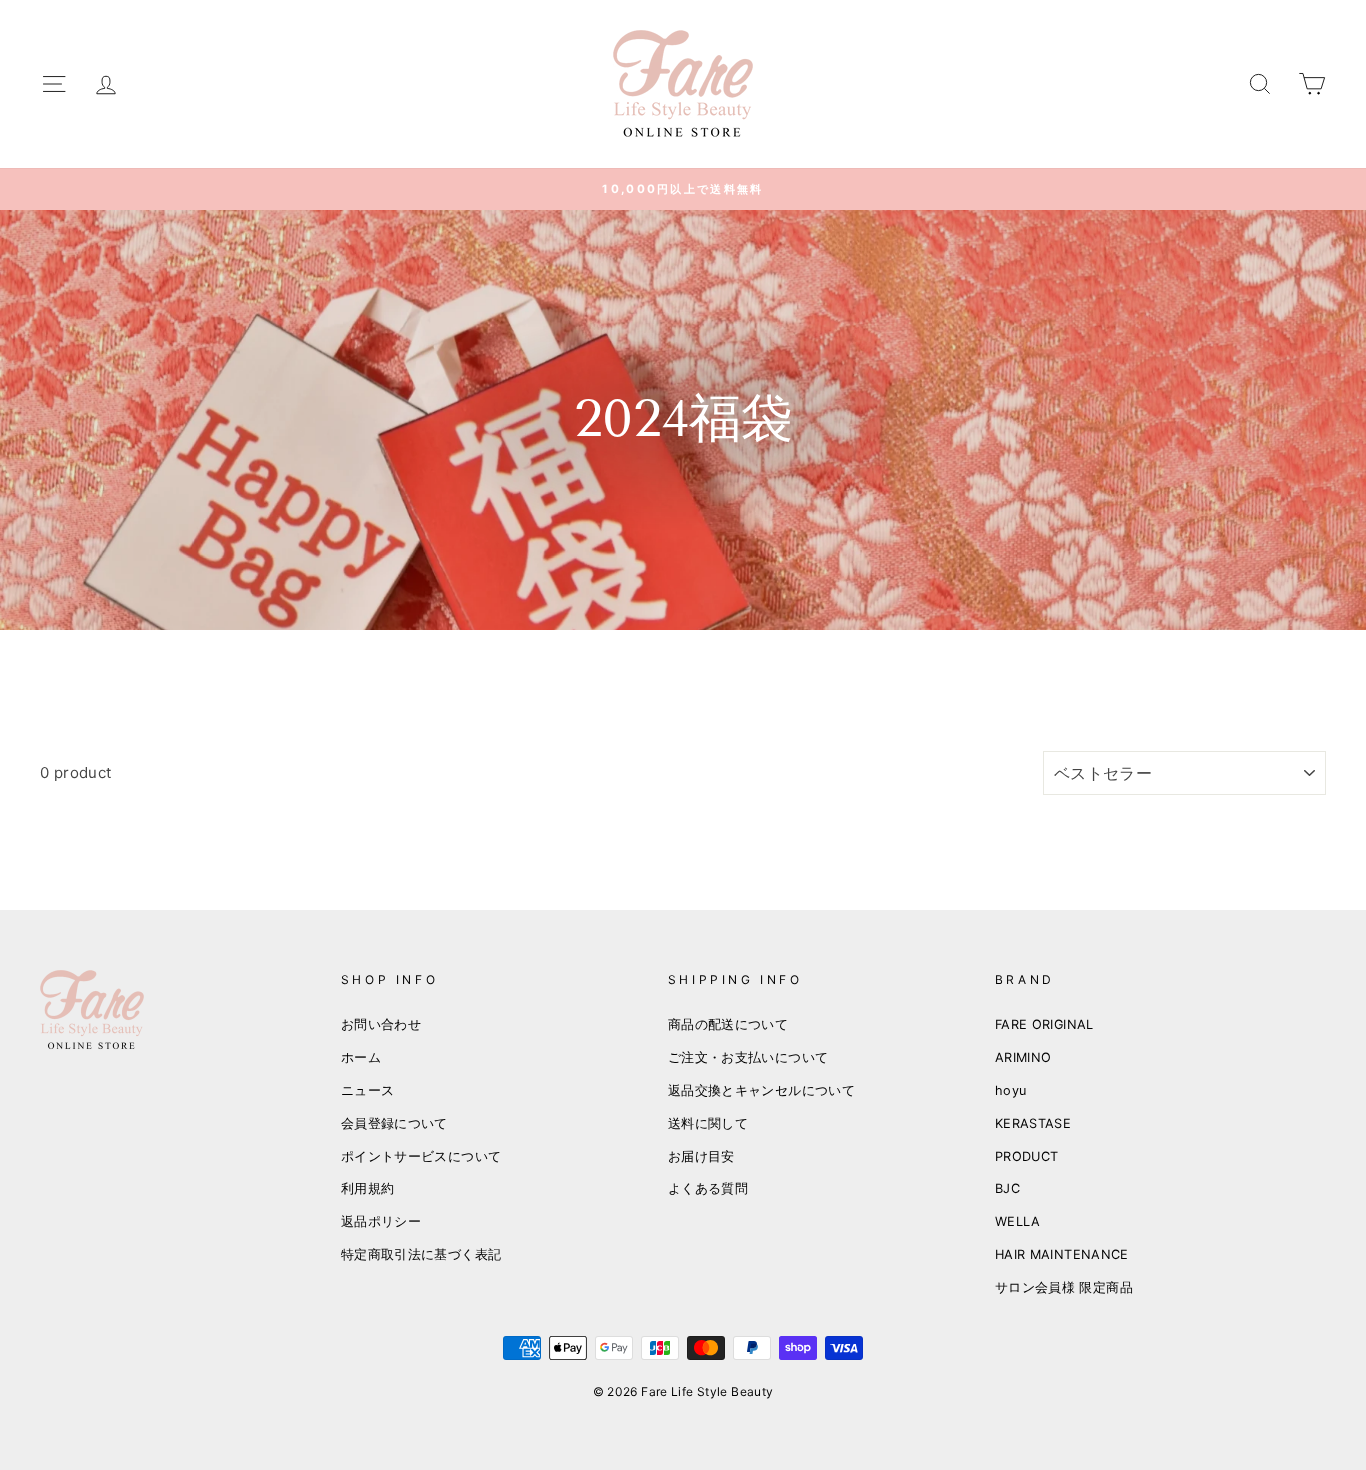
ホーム (361, 1057)
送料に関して (708, 1123)
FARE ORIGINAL (1044, 1024)
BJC (1007, 1188)
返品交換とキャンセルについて (761, 1090)
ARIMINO (1023, 1057)
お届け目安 (701, 1156)
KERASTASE (1033, 1123)
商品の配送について (728, 1024)
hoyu (1011, 1090)
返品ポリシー (381, 1221)
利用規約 (368, 1188)
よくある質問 (708, 1188)
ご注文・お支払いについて (748, 1057)
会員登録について (394, 1123)
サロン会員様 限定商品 (1064, 1287)
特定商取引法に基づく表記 (421, 1254)
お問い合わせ (381, 1024)
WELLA (1018, 1221)
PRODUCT (1027, 1156)
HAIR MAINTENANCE (1062, 1254)
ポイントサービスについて (421, 1156)
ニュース (368, 1090)
